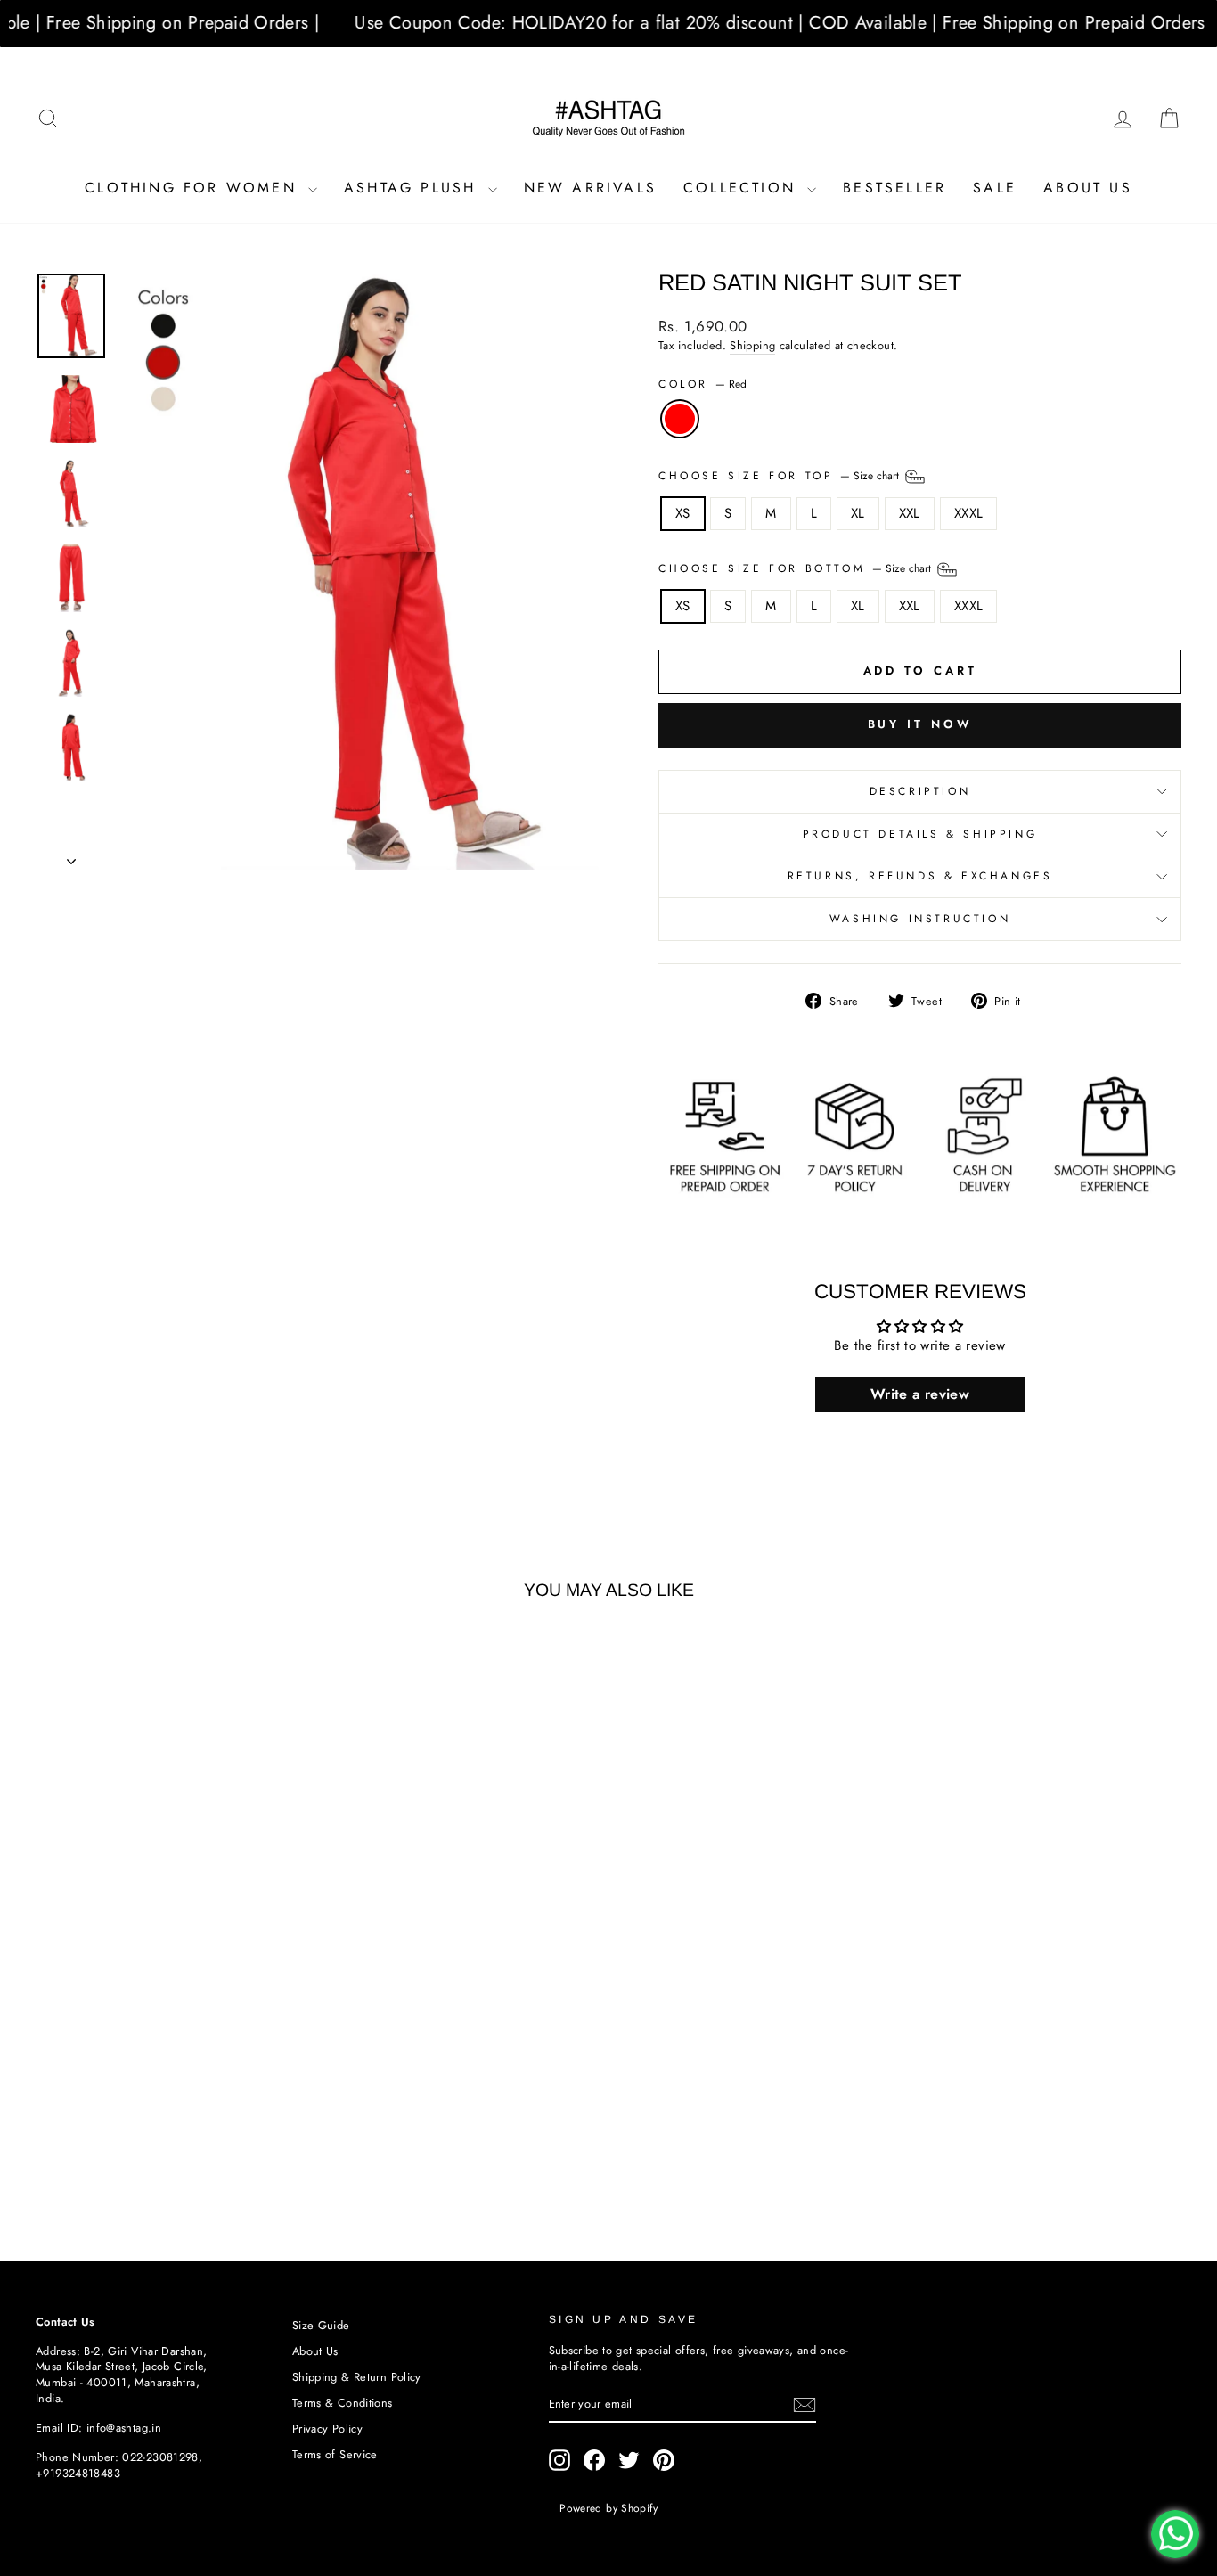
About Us (1088, 188)
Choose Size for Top (780, 475)
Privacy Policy (327, 2429)
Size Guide (321, 2325)
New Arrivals (590, 188)
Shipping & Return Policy (357, 2377)
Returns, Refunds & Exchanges (920, 876)
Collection (743, 188)
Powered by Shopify (608, 2508)
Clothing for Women (194, 188)
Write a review (920, 1394)
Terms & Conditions (343, 2403)
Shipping (752, 346)
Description (920, 791)
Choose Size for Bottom (796, 568)
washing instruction (920, 919)
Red (680, 419)
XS (683, 513)
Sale (995, 188)
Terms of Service (335, 2454)
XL (858, 513)
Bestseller (894, 188)
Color (702, 384)
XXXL (969, 513)
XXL (910, 513)
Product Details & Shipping (920, 834)
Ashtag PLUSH (414, 188)
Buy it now (920, 724)
